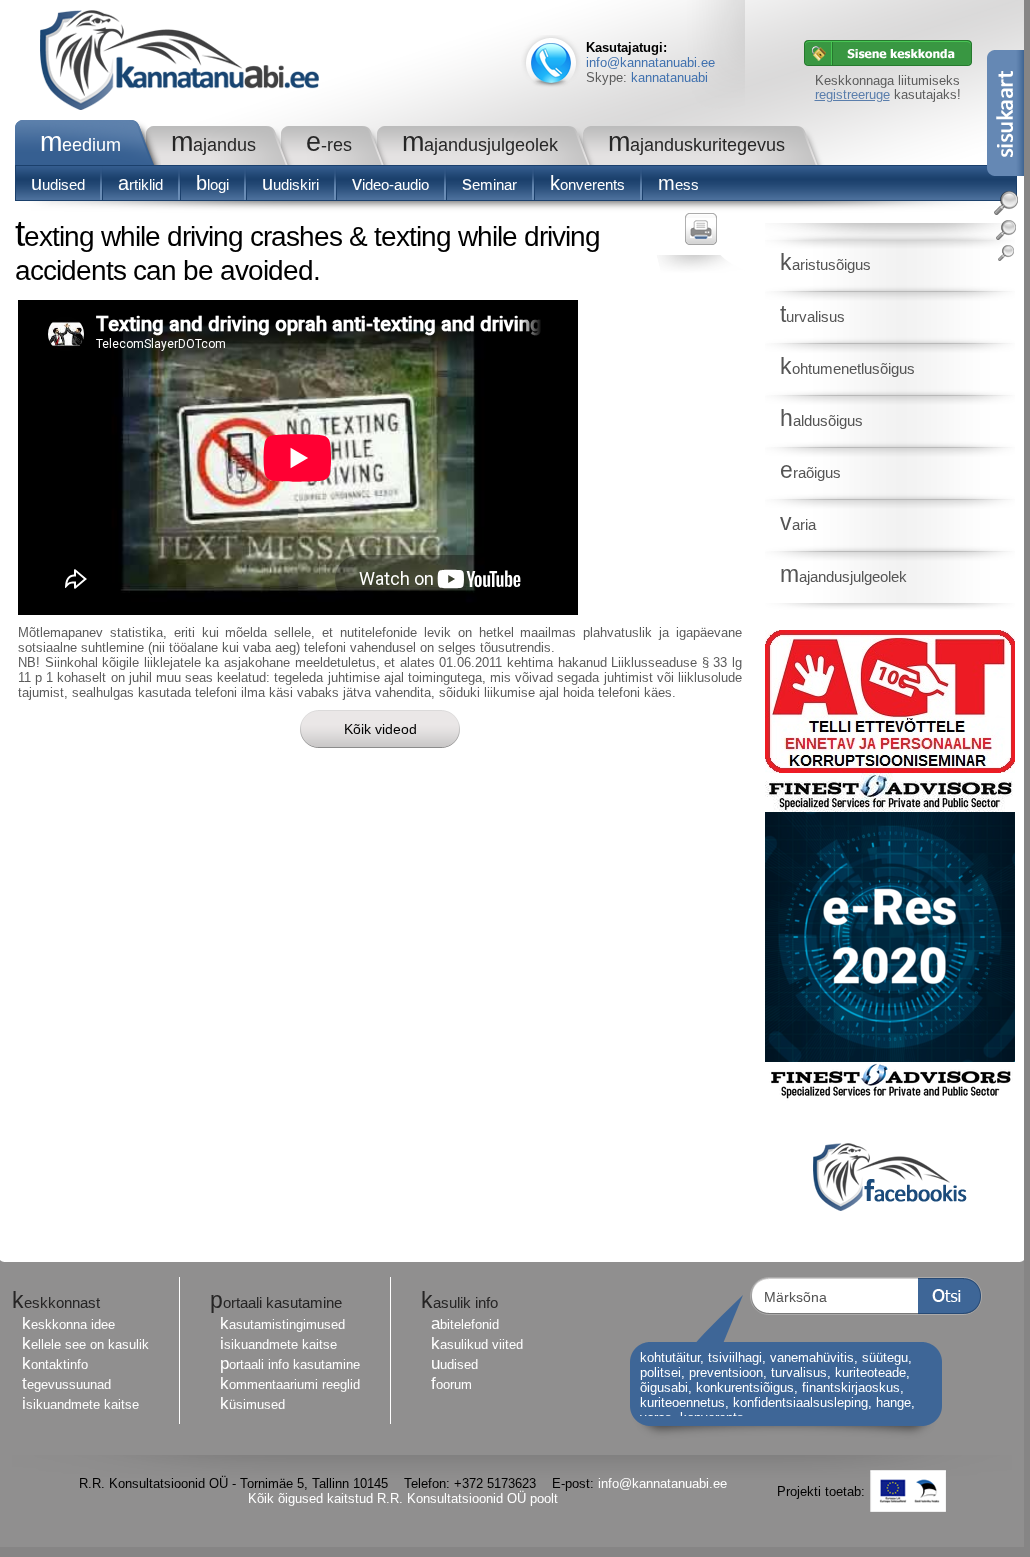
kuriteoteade (870, 1372)
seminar (489, 184)
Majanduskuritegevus (696, 145)
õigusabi (664, 1387)
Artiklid (140, 184)
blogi (212, 184)
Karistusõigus (825, 264)
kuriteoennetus (682, 1402)
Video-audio (390, 184)
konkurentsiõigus (745, 1387)
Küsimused (252, 1404)
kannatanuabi (669, 77)
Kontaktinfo (55, 1364)
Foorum (451, 1384)
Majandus (213, 145)
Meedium (80, 145)
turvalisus (799, 1372)
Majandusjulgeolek (480, 145)
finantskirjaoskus (851, 1387)
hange (893, 1402)
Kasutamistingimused (282, 1324)
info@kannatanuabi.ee (650, 62)
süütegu (885, 1357)
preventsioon (726, 1372)
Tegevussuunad (66, 1384)
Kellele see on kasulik (85, 1344)
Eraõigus (810, 472)
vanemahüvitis (812, 1357)
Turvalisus (812, 316)
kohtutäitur (670, 1357)
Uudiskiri (290, 184)
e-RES (329, 145)
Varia (798, 524)
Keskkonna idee (68, 1324)
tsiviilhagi (735, 1357)
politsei (660, 1372)
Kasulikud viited (477, 1344)
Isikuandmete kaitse (80, 1404)
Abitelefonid (465, 1324)
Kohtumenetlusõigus (847, 368)
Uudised (58, 184)
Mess (678, 184)
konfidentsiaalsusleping (800, 1402)
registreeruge (852, 94)
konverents (587, 184)
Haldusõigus (821, 420)
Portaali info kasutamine (290, 1364)
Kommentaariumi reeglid (290, 1384)
